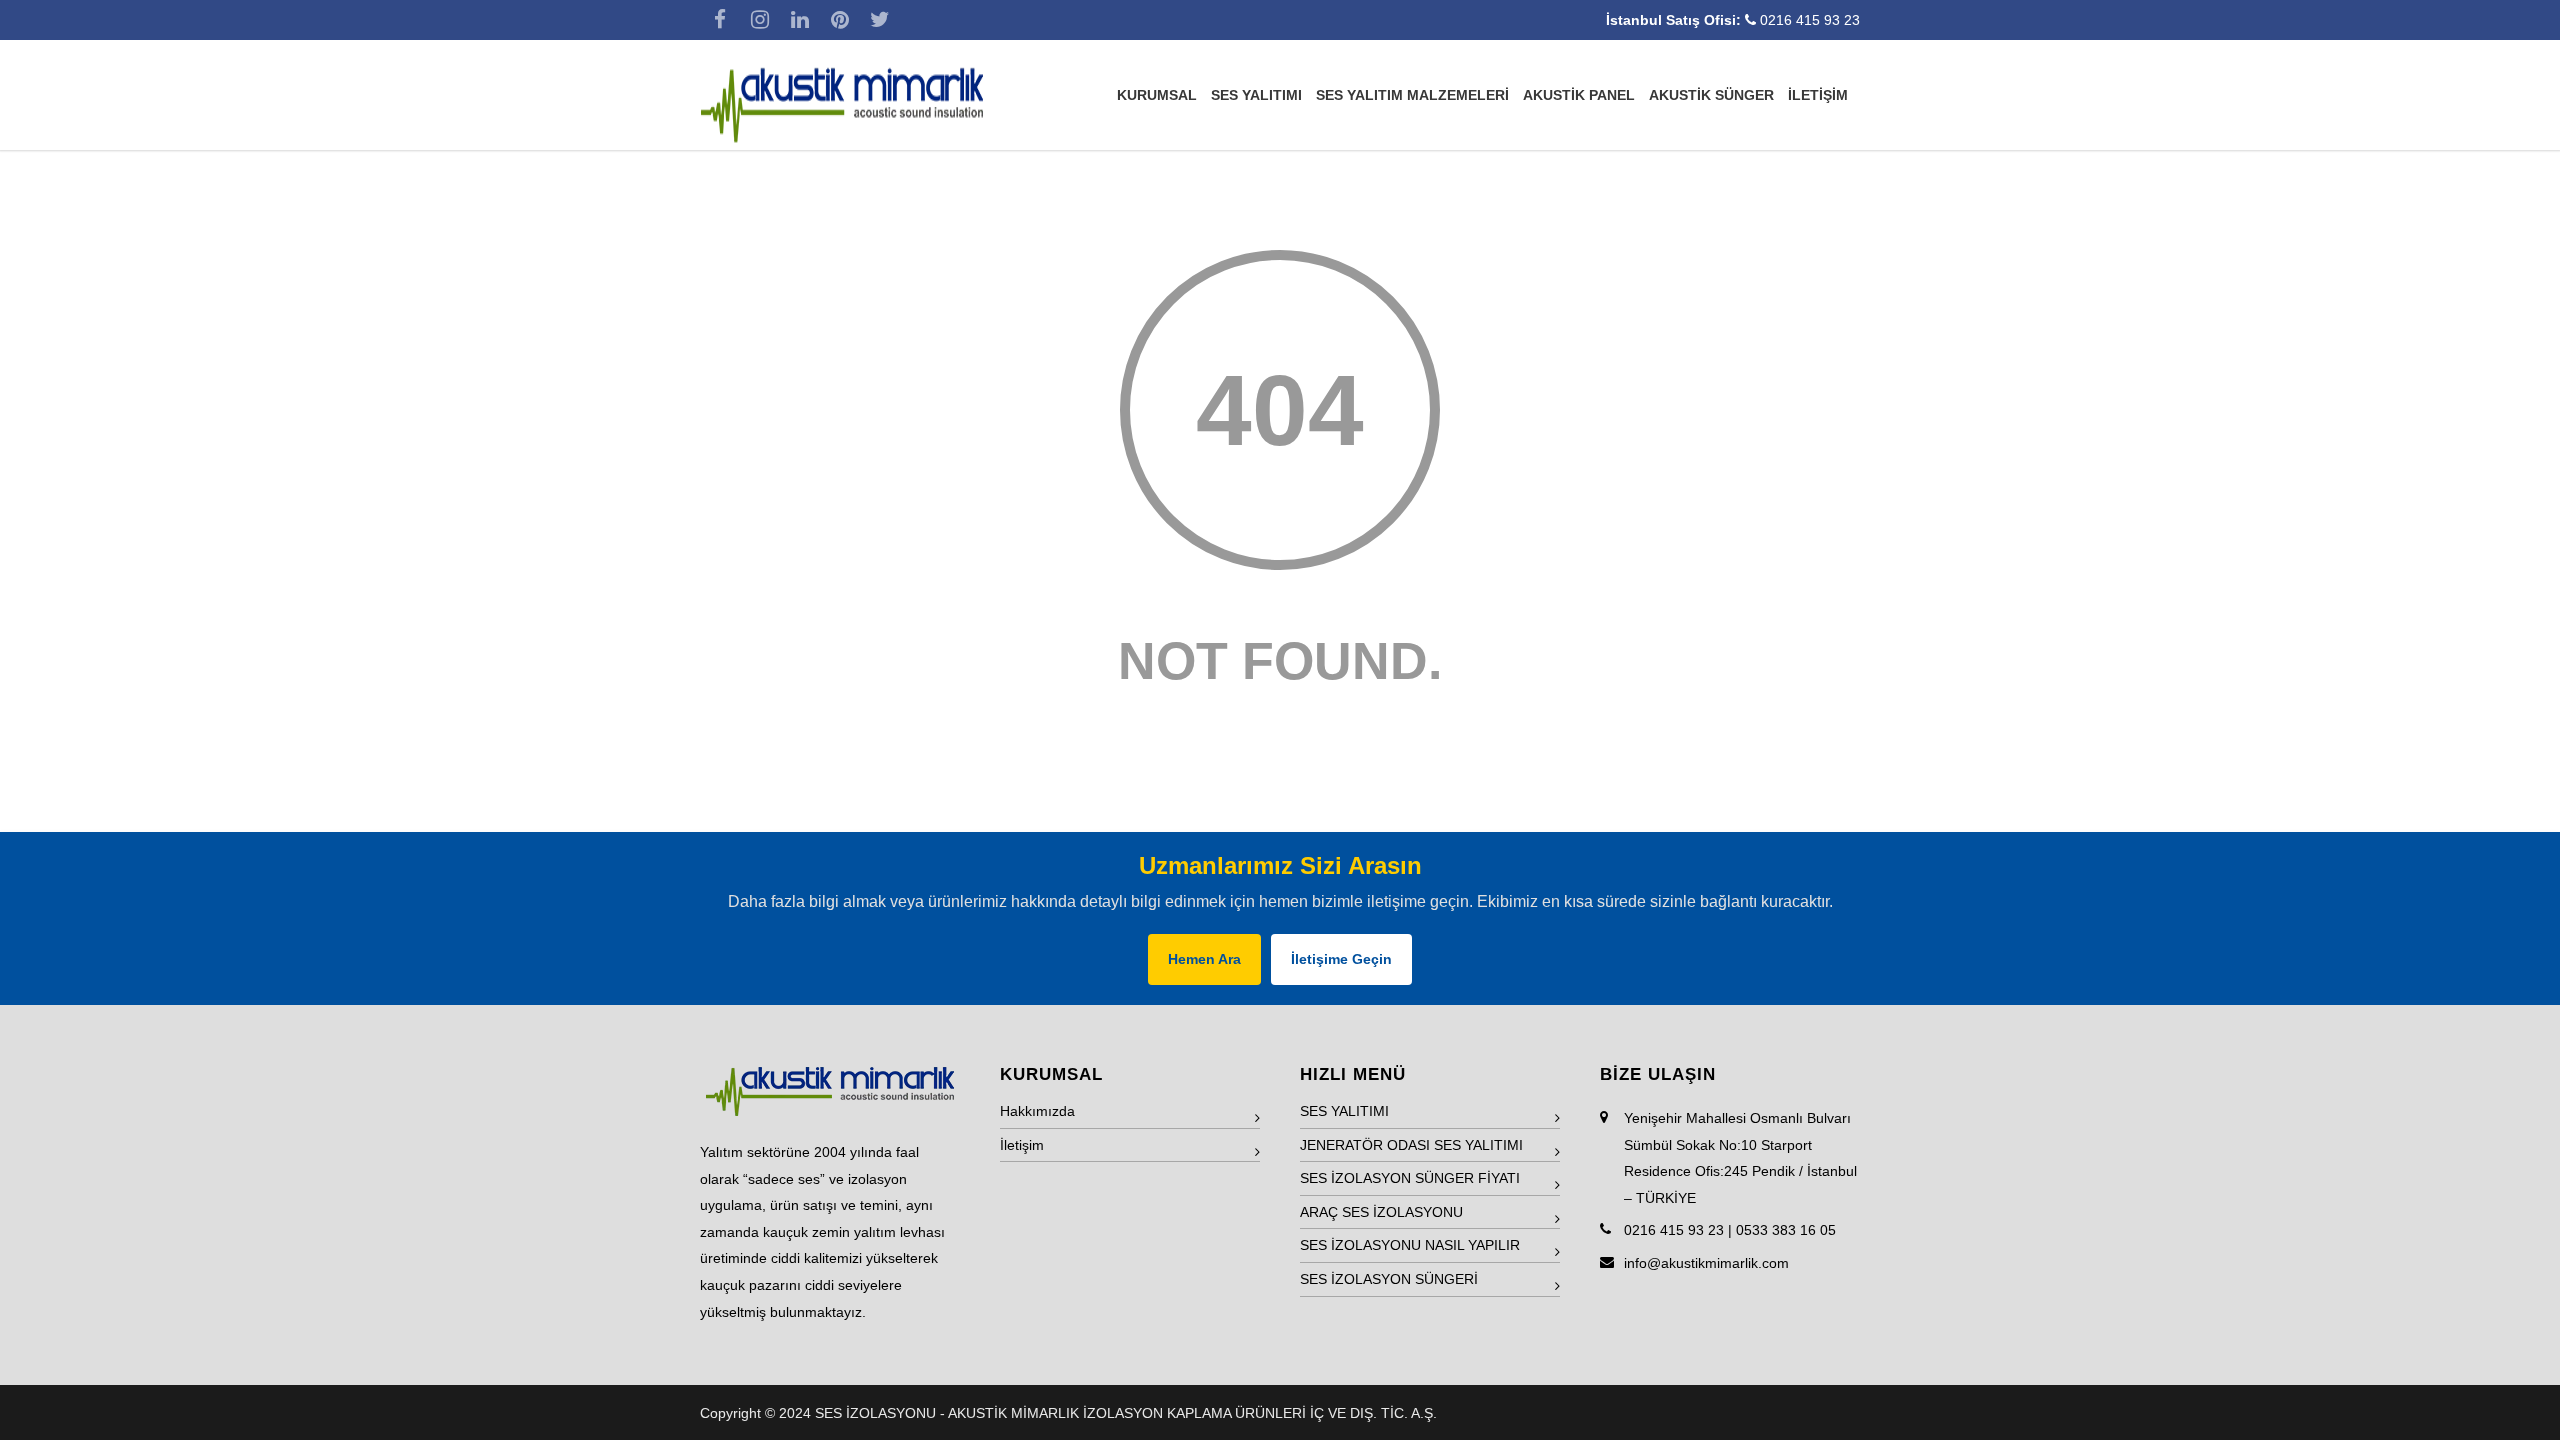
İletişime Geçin (1341, 959)
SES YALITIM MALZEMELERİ (1412, 95)
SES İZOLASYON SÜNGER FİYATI (1410, 1178)
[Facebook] (720, 20)
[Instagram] (760, 20)
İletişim (1022, 1145)
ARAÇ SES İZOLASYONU (1381, 1212)
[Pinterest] (840, 20)
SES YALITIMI (1256, 95)
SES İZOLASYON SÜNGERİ (1389, 1279)
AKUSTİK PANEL (1579, 95)
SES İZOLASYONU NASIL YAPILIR (1410, 1245)
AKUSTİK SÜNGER (1711, 95)
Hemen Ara (1204, 959)
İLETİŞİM (1818, 95)
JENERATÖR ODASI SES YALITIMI (1411, 1145)
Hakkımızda (1037, 1111)
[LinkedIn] (800, 20)
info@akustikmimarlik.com (1706, 1263)
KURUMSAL (1157, 95)
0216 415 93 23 (1810, 20)
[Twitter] (880, 20)
